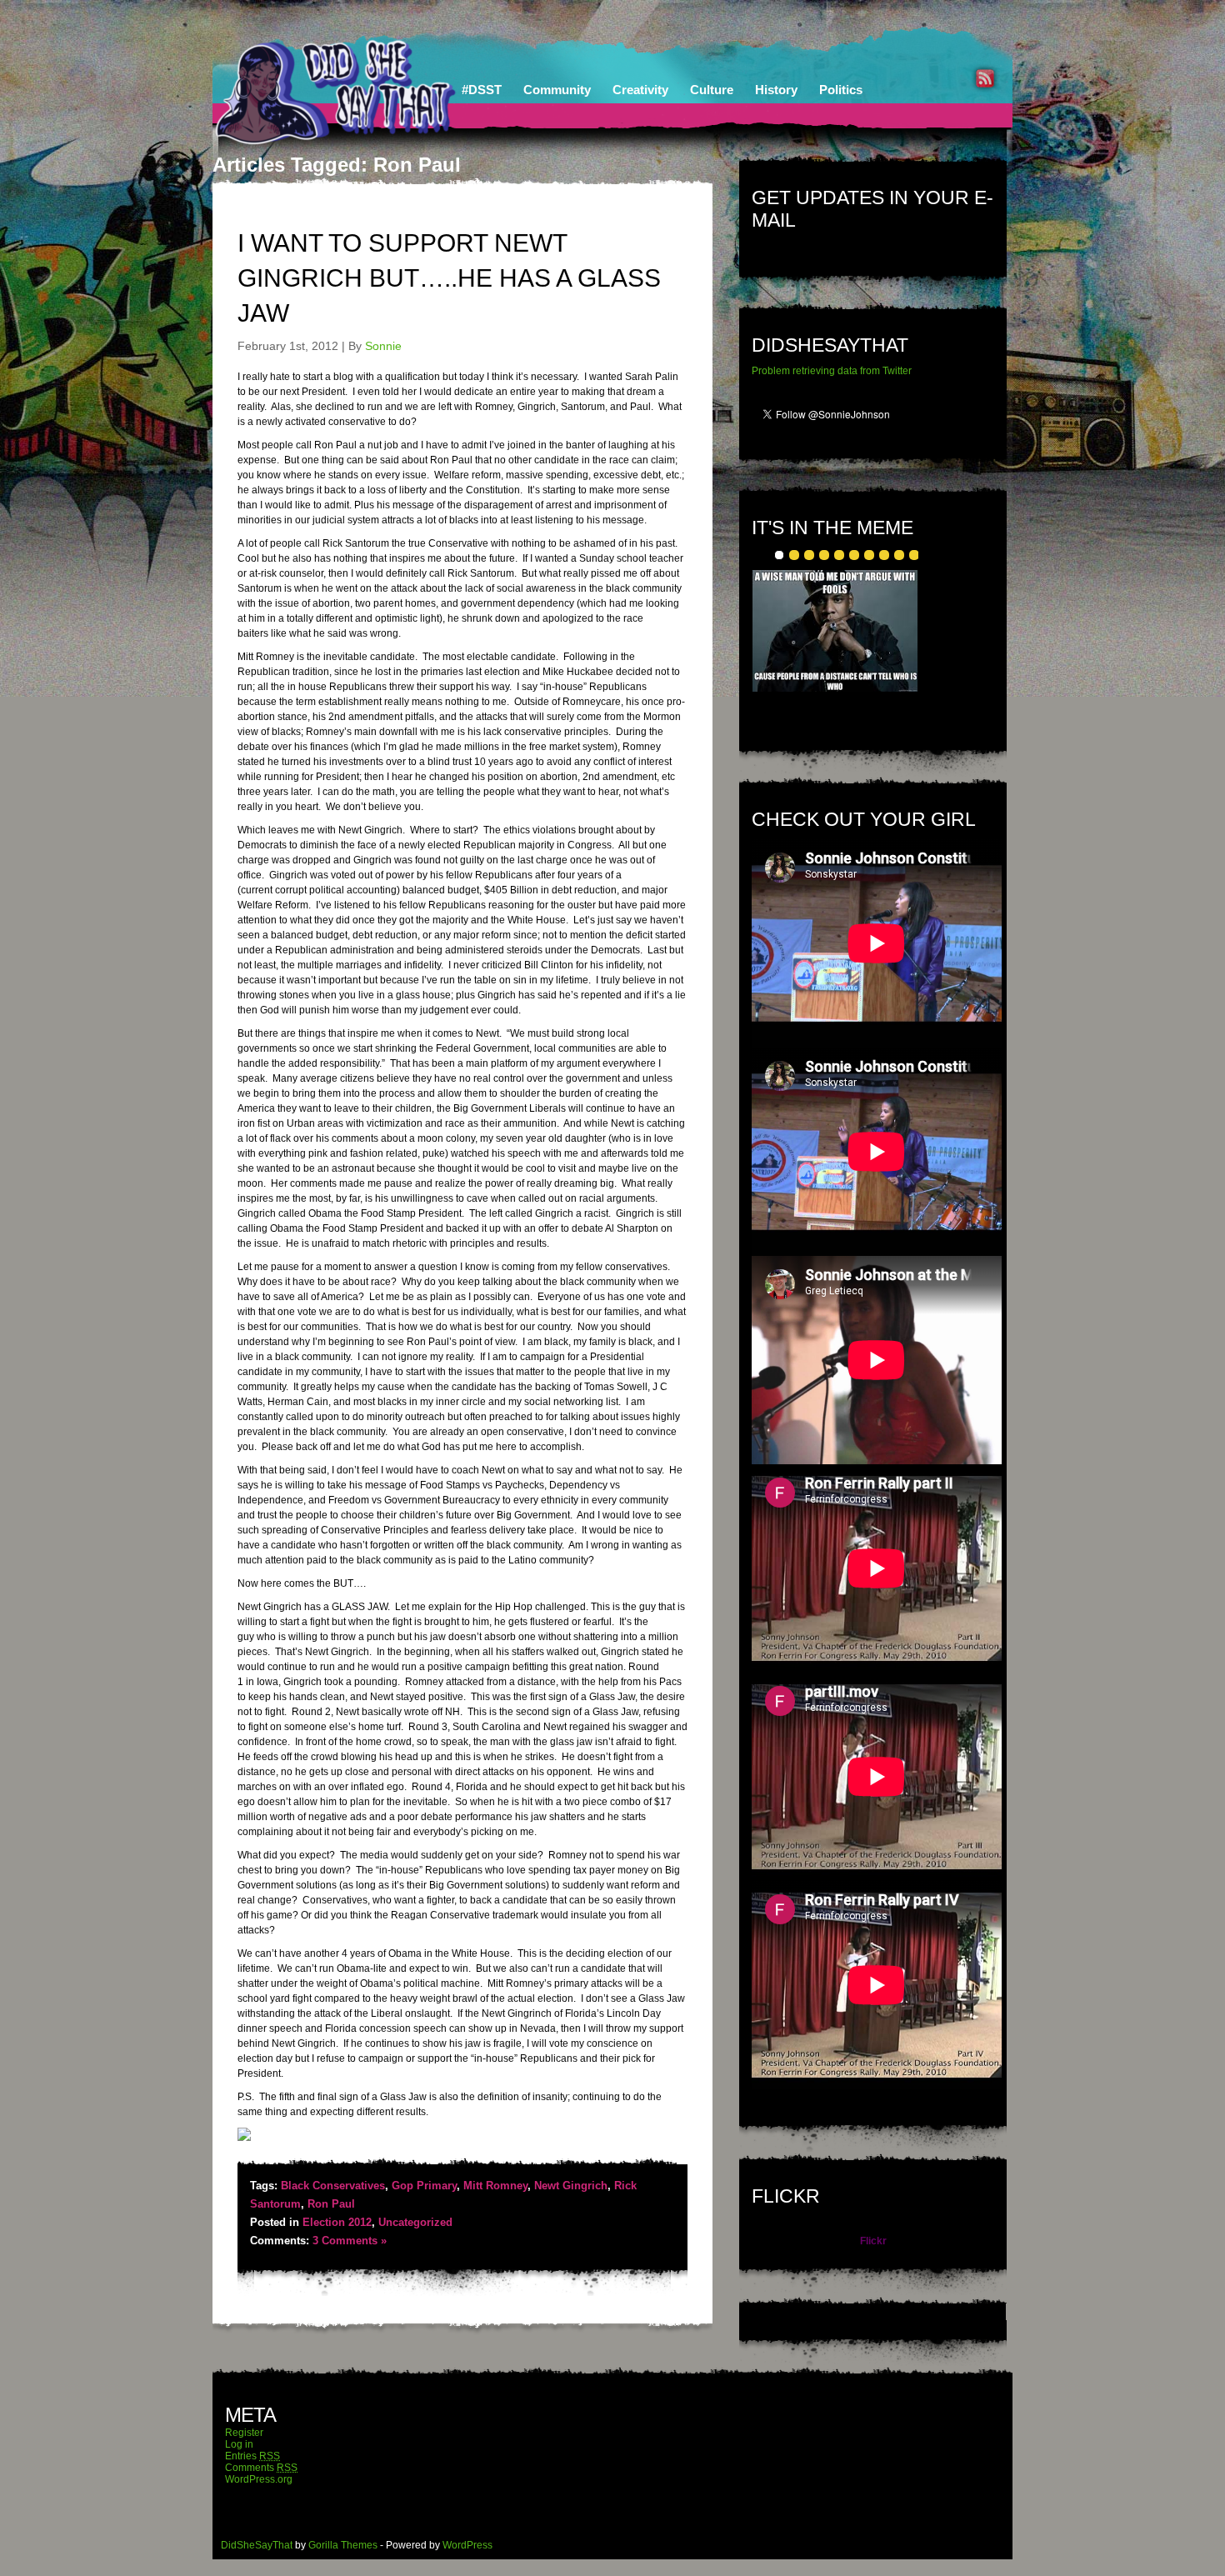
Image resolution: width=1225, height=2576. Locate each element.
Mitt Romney (495, 2186)
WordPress (467, 2545)
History (776, 90)
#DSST (482, 90)
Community (557, 90)
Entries (252, 2456)
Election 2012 (337, 2222)
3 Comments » (350, 2241)
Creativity (640, 90)
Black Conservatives (333, 2186)
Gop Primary (424, 2186)
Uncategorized (415, 2222)
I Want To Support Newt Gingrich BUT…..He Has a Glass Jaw (449, 278)
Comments (261, 2468)
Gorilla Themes (343, 2545)
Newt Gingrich (571, 2186)
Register (244, 2433)
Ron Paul (331, 2204)
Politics (841, 90)
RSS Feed (985, 78)
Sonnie (383, 346)
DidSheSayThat (257, 2545)
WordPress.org (259, 2479)
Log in (239, 2444)
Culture (712, 90)
